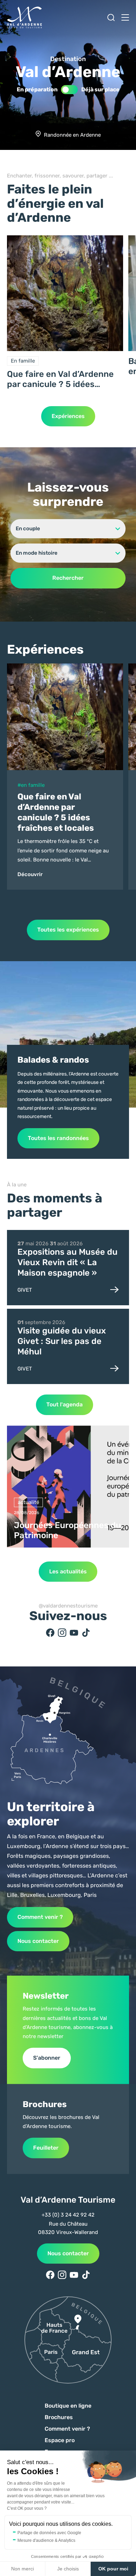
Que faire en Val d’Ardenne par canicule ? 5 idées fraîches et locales (60, 379)
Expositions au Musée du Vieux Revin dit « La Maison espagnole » (67, 1262)
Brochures (59, 2417)
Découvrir (30, 874)
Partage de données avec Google (49, 2533)
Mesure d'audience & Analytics (46, 2540)
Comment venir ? (40, 1917)
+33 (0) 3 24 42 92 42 (68, 2215)
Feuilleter (46, 2148)
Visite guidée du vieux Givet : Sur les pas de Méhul (62, 1341)
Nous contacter (38, 1941)
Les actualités (68, 1571)
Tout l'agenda (65, 1404)
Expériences (68, 416)
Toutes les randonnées (58, 1138)
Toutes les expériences (68, 930)
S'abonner (47, 2058)
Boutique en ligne (68, 2406)
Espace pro (60, 2440)
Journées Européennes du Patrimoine (67, 1530)
